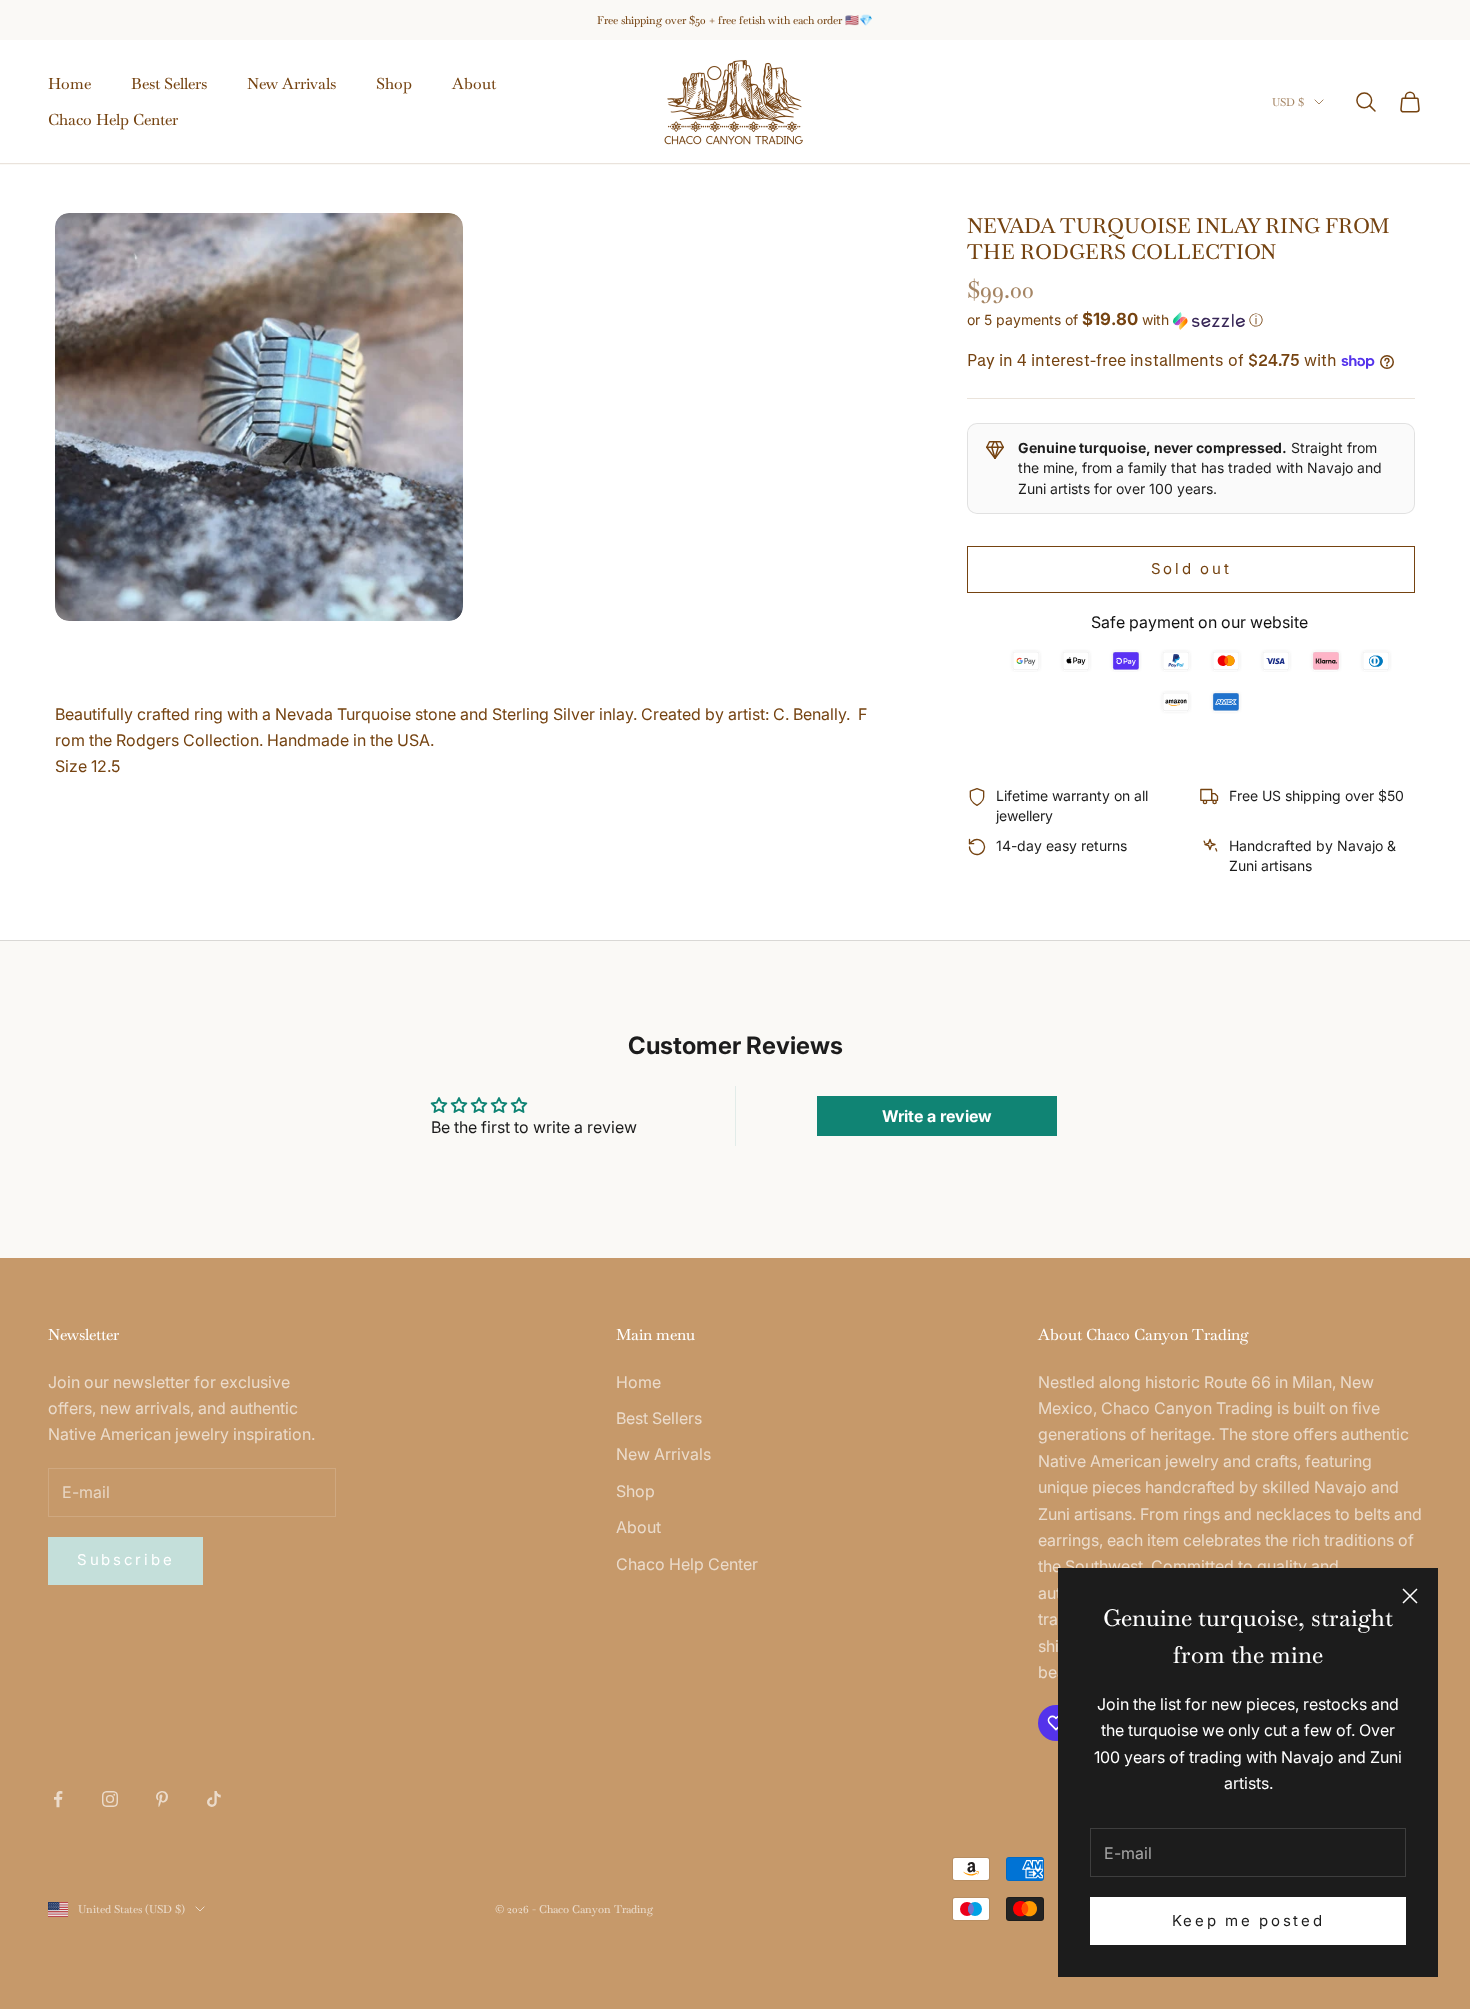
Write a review (937, 1116)
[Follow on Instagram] (110, 1799)
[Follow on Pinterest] (162, 1799)
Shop (394, 83)
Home (69, 83)
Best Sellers (169, 83)
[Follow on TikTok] (214, 1799)
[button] (1191, 320)
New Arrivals (291, 83)
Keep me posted (1248, 1920)
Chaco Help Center (113, 119)
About (474, 83)
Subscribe (125, 1559)
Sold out (1191, 568)
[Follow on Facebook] (58, 1799)
